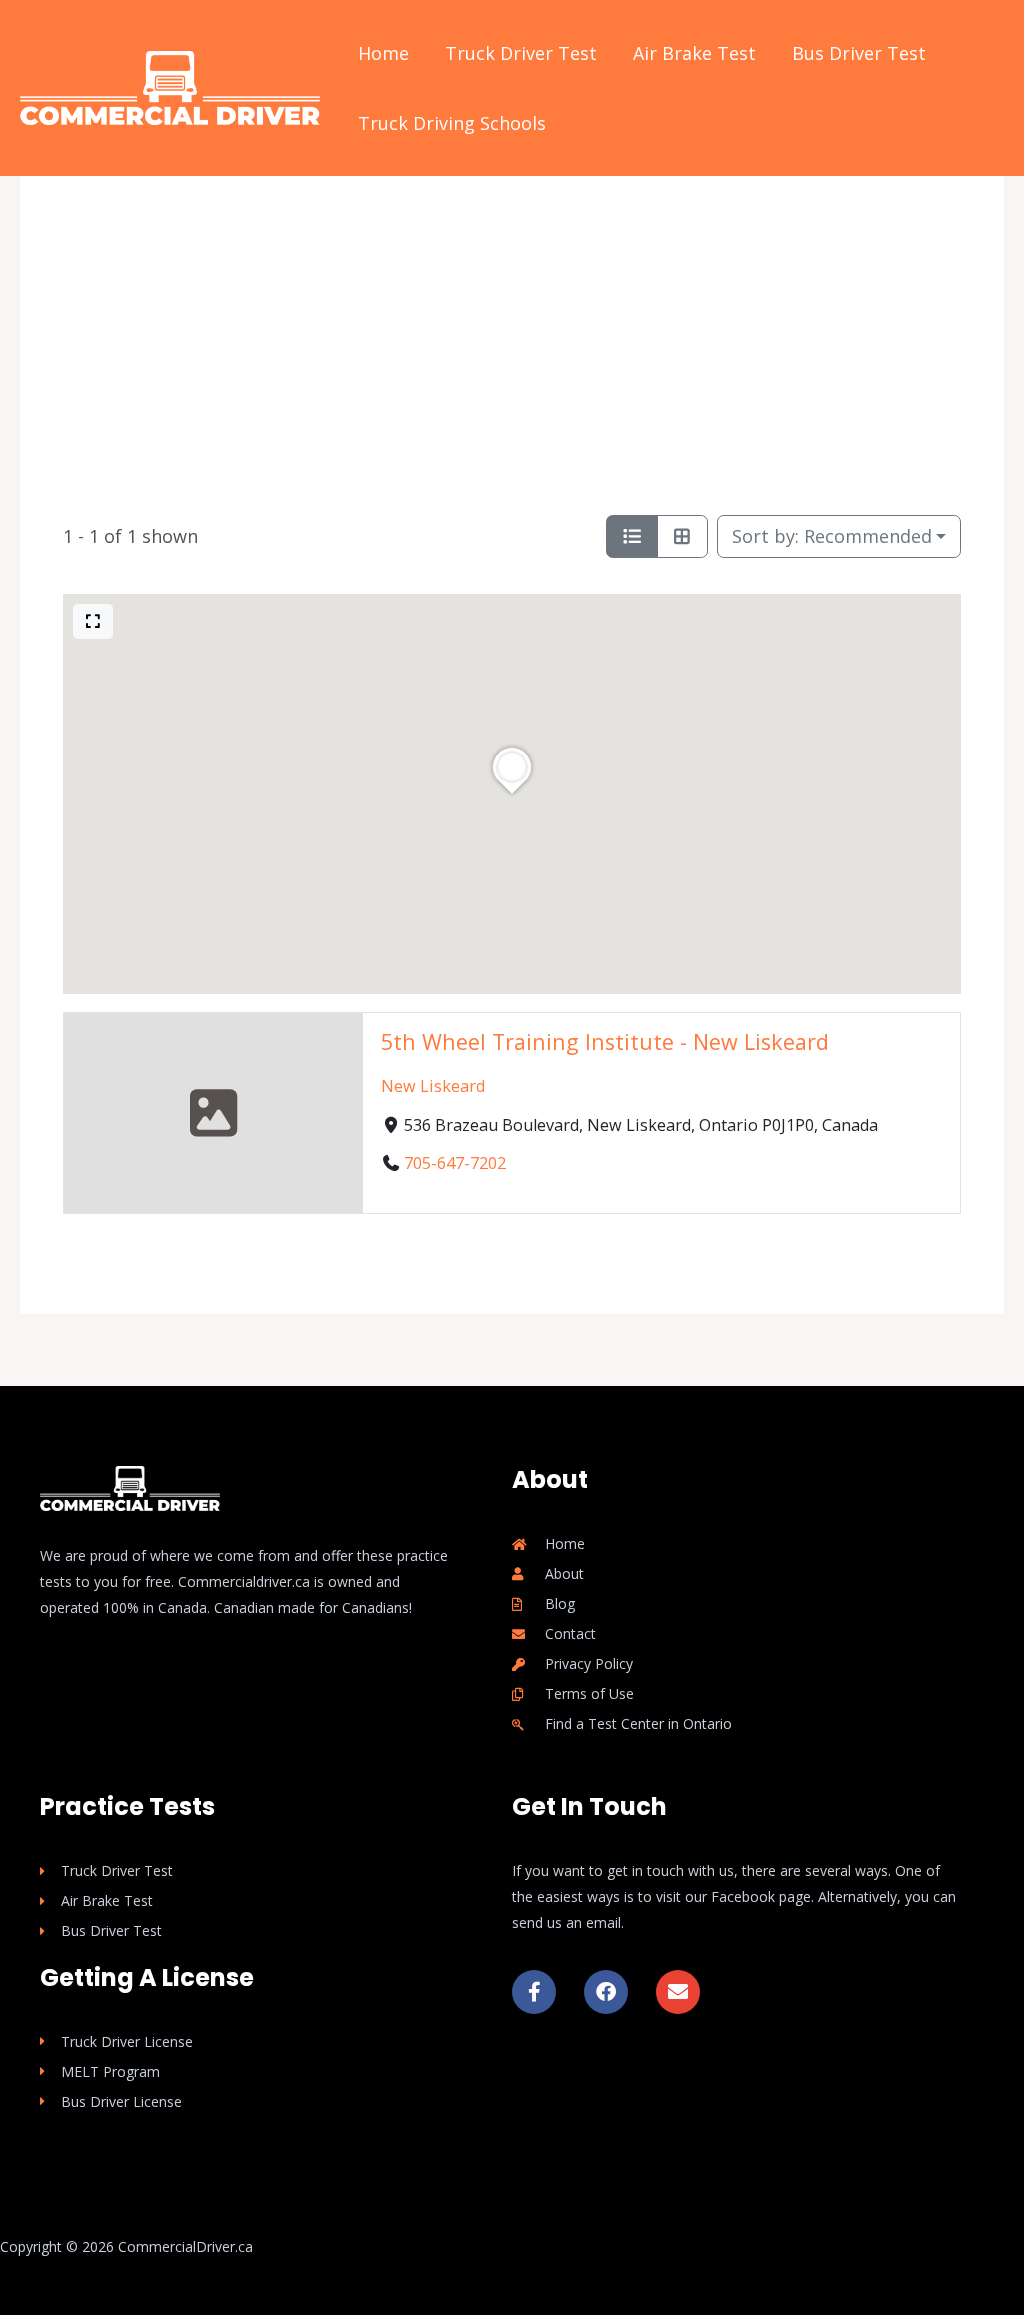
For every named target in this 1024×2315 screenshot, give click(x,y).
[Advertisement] (512, 348)
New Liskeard (433, 1086)
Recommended (832, 536)
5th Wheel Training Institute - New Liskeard (605, 1041)
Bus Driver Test (859, 53)
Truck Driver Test (521, 53)
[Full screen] (93, 621)
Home (383, 53)
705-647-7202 (455, 1164)
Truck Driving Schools (452, 123)
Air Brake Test (694, 53)
